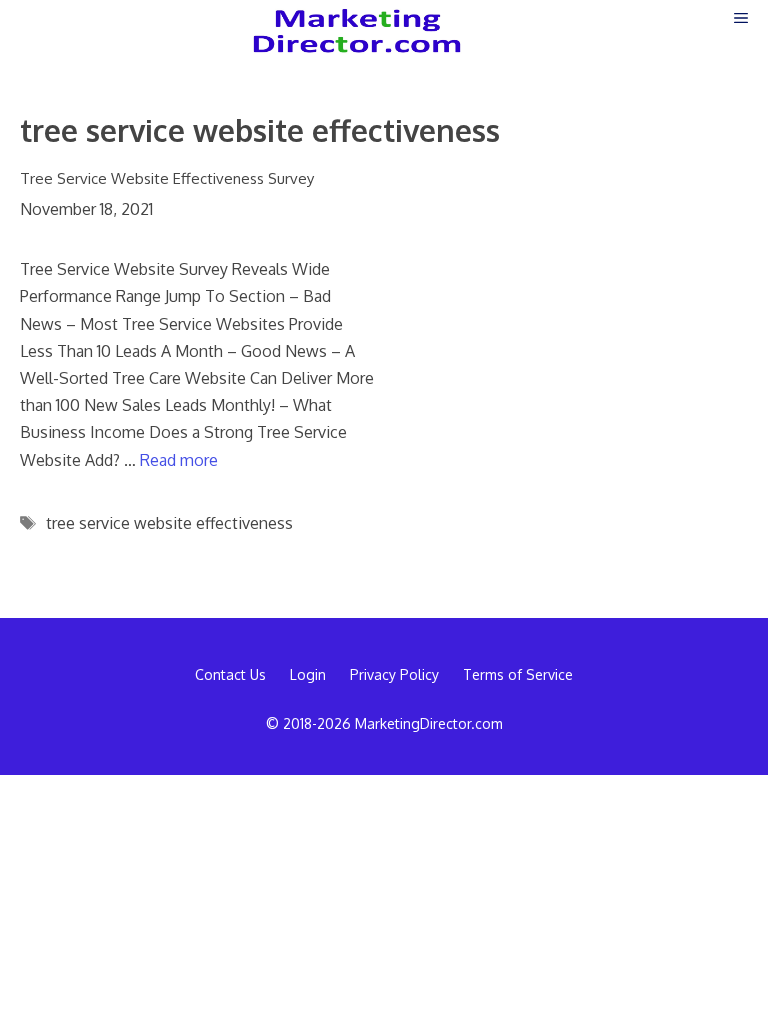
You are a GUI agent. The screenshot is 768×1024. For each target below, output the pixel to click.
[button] (741, 17)
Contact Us (230, 674)
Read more (179, 460)
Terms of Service (518, 674)
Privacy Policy (394, 674)
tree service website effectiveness (169, 523)
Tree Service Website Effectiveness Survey (167, 178)
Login (308, 674)
